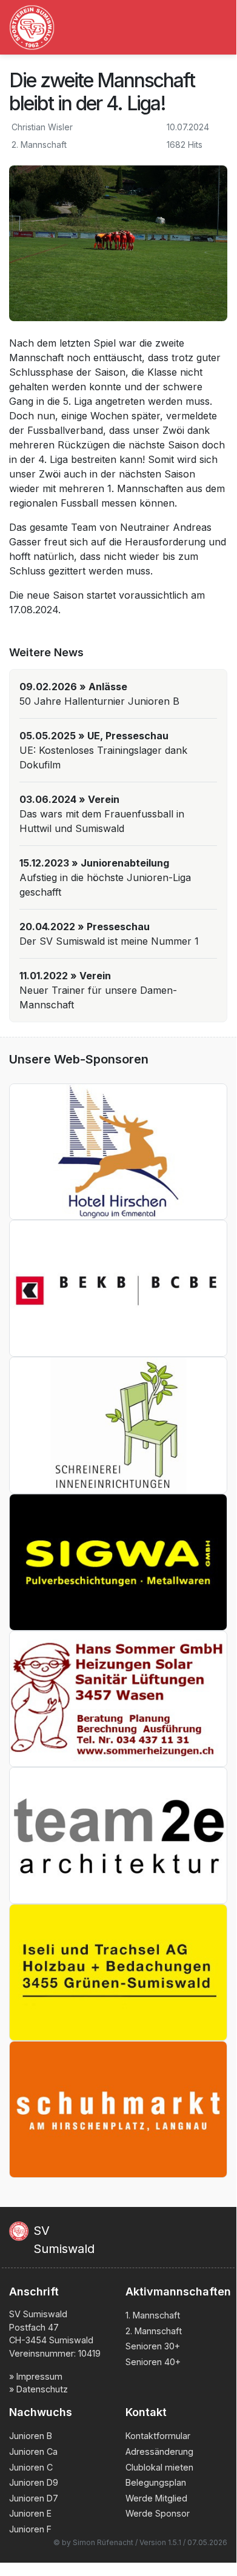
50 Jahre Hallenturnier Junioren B (99, 701)
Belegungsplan (156, 2482)
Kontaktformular (158, 2436)
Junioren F (30, 2529)
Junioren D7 (34, 2498)
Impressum (39, 2376)
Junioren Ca (33, 2451)
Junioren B (31, 2436)
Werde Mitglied (156, 2498)
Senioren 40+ (153, 2362)
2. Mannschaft (154, 2331)
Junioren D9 (34, 2482)
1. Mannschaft (153, 2315)
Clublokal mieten (159, 2467)
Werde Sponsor (158, 2513)
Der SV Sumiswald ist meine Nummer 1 (109, 941)
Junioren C (31, 2467)
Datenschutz (42, 2389)
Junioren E (30, 2513)
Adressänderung (159, 2451)
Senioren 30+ (153, 2346)
